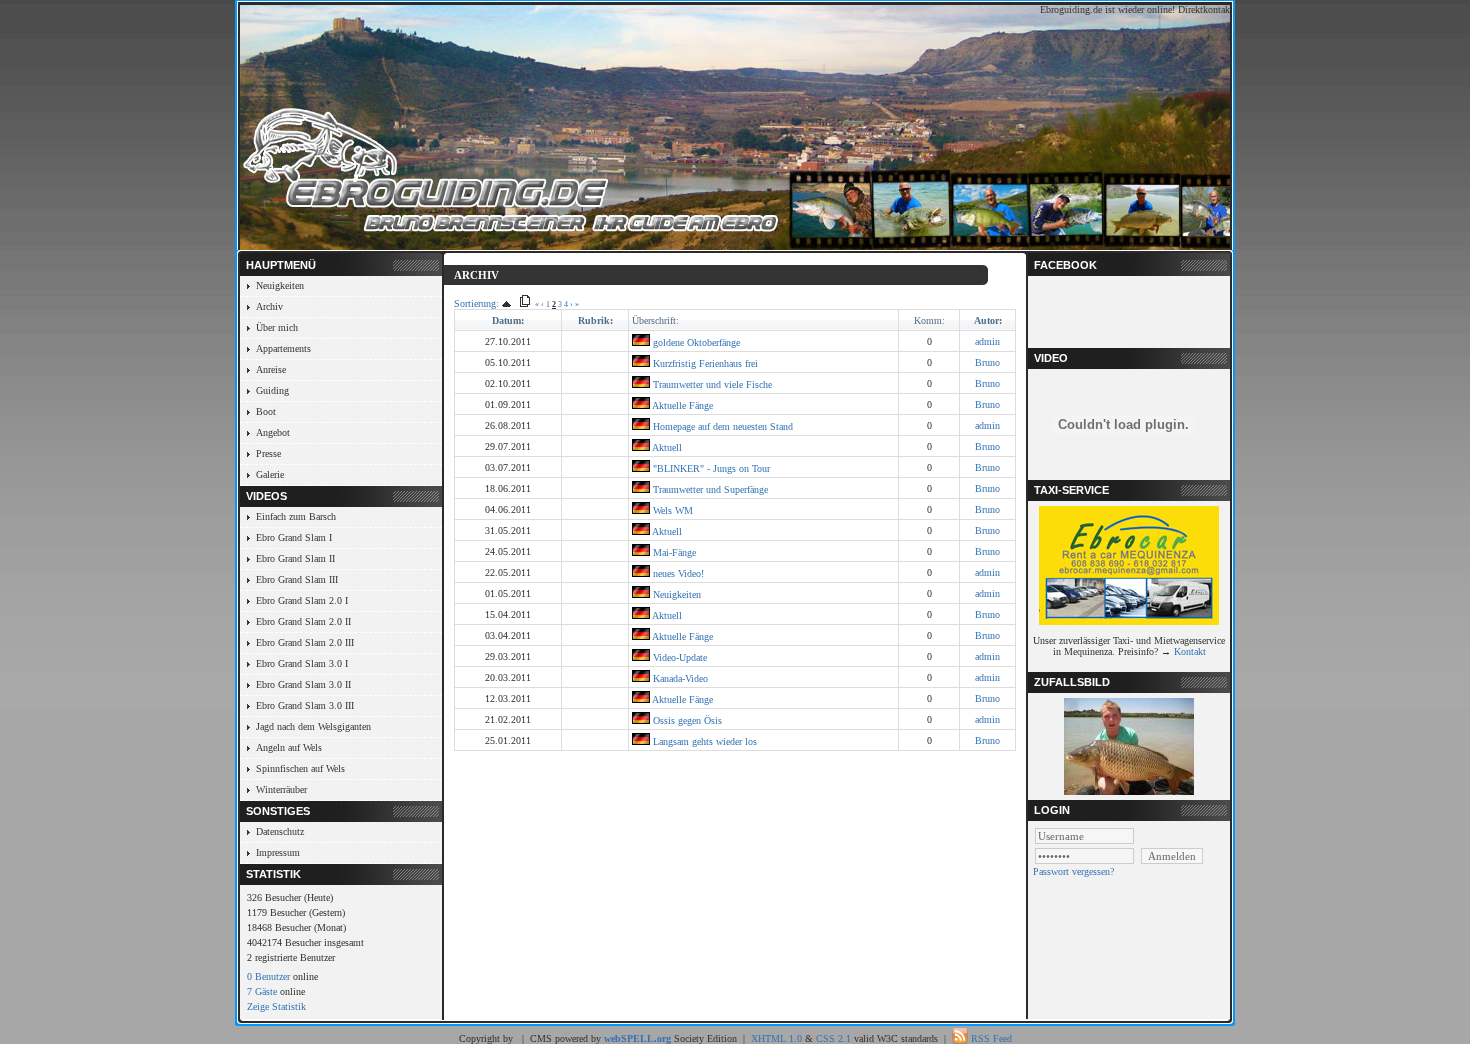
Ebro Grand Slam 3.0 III (305, 705)
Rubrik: (595, 320)
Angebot (273, 432)
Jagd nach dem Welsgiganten (313, 726)
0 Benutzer (268, 976)
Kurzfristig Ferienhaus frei (704, 363)
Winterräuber (281, 789)
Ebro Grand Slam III (297, 579)
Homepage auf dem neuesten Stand (721, 426)
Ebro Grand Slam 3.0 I (302, 663)
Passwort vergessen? (1073, 871)
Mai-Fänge (673, 552)
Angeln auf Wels (289, 747)
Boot (266, 411)
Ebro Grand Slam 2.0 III (305, 642)
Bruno (987, 362)
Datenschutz (280, 831)
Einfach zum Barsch (296, 516)
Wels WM (671, 510)
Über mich (277, 327)
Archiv (269, 306)
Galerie (270, 474)
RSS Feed (991, 1038)
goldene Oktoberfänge (695, 342)
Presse (268, 453)
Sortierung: (476, 303)
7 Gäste (262, 991)
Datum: (508, 320)
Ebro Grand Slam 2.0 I (302, 600)
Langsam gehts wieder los (703, 741)
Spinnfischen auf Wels (300, 768)
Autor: (988, 320)
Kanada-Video (679, 678)
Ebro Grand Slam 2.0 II (303, 621)
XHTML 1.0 (776, 1038)
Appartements (283, 348)
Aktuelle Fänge (681, 405)
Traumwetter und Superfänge (709, 489)
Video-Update (678, 657)
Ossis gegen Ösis (686, 720)
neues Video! (677, 573)
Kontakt (1190, 651)
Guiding (272, 390)
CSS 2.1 (833, 1038)
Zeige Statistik (276, 1006)
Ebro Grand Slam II (295, 558)
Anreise (271, 369)
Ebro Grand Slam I (294, 537)
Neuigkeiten (280, 285)
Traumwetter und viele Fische (711, 384)
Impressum (278, 852)
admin (987, 341)
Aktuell (666, 447)
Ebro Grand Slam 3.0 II (303, 684)
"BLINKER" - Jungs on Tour (710, 468)
